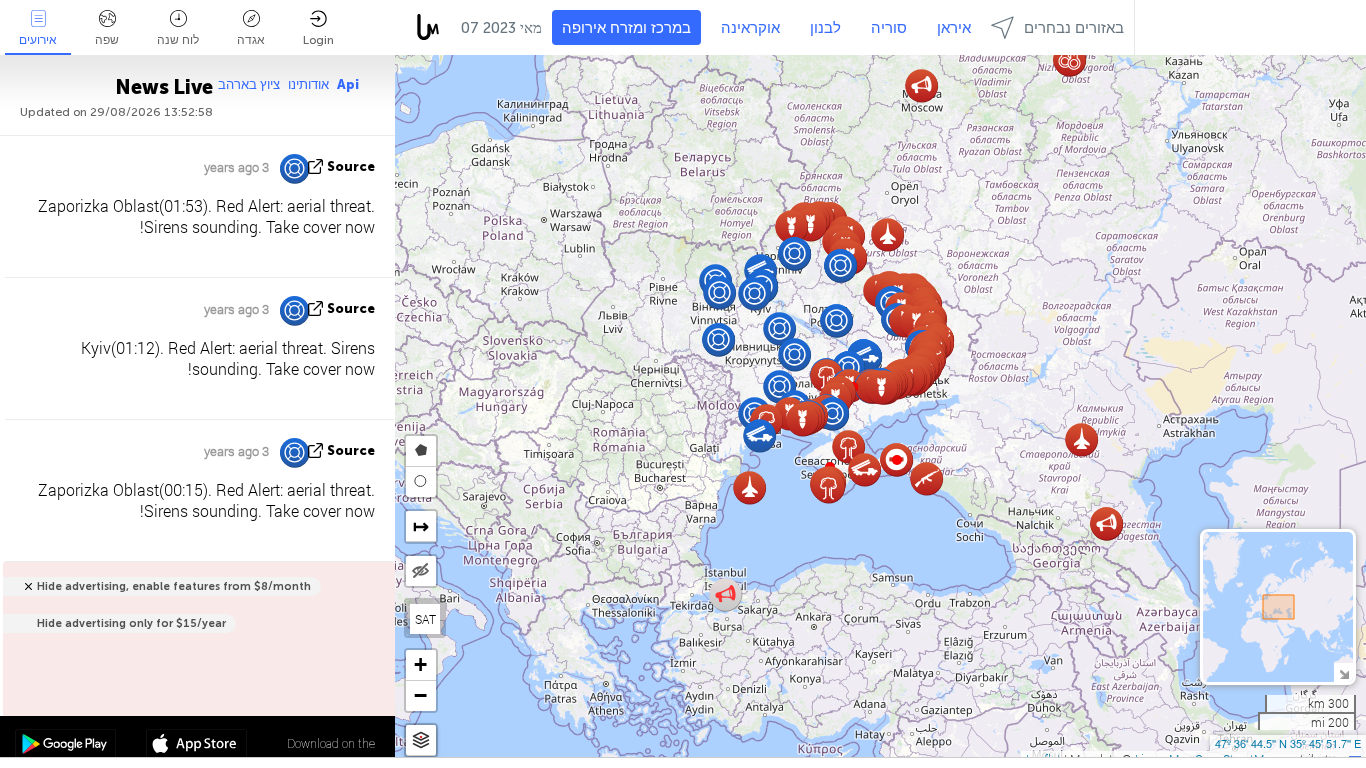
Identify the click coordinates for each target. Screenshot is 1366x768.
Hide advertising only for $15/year (131, 623)
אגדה (251, 40)
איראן (954, 28)
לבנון (825, 28)
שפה (107, 40)
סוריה (889, 28)
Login (318, 40)
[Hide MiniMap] (1343, 672)
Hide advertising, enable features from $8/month (174, 586)
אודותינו (308, 84)
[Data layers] (421, 740)
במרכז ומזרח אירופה (626, 28)
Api (348, 84)
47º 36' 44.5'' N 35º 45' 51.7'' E (1288, 743)
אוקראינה (750, 28)
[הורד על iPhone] (196, 746)
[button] (897, 460)
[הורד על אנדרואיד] (65, 746)
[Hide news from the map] (421, 571)
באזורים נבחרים (1074, 28)
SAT (425, 619)
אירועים (38, 40)
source (351, 166)
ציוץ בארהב (249, 84)
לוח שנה (178, 40)
